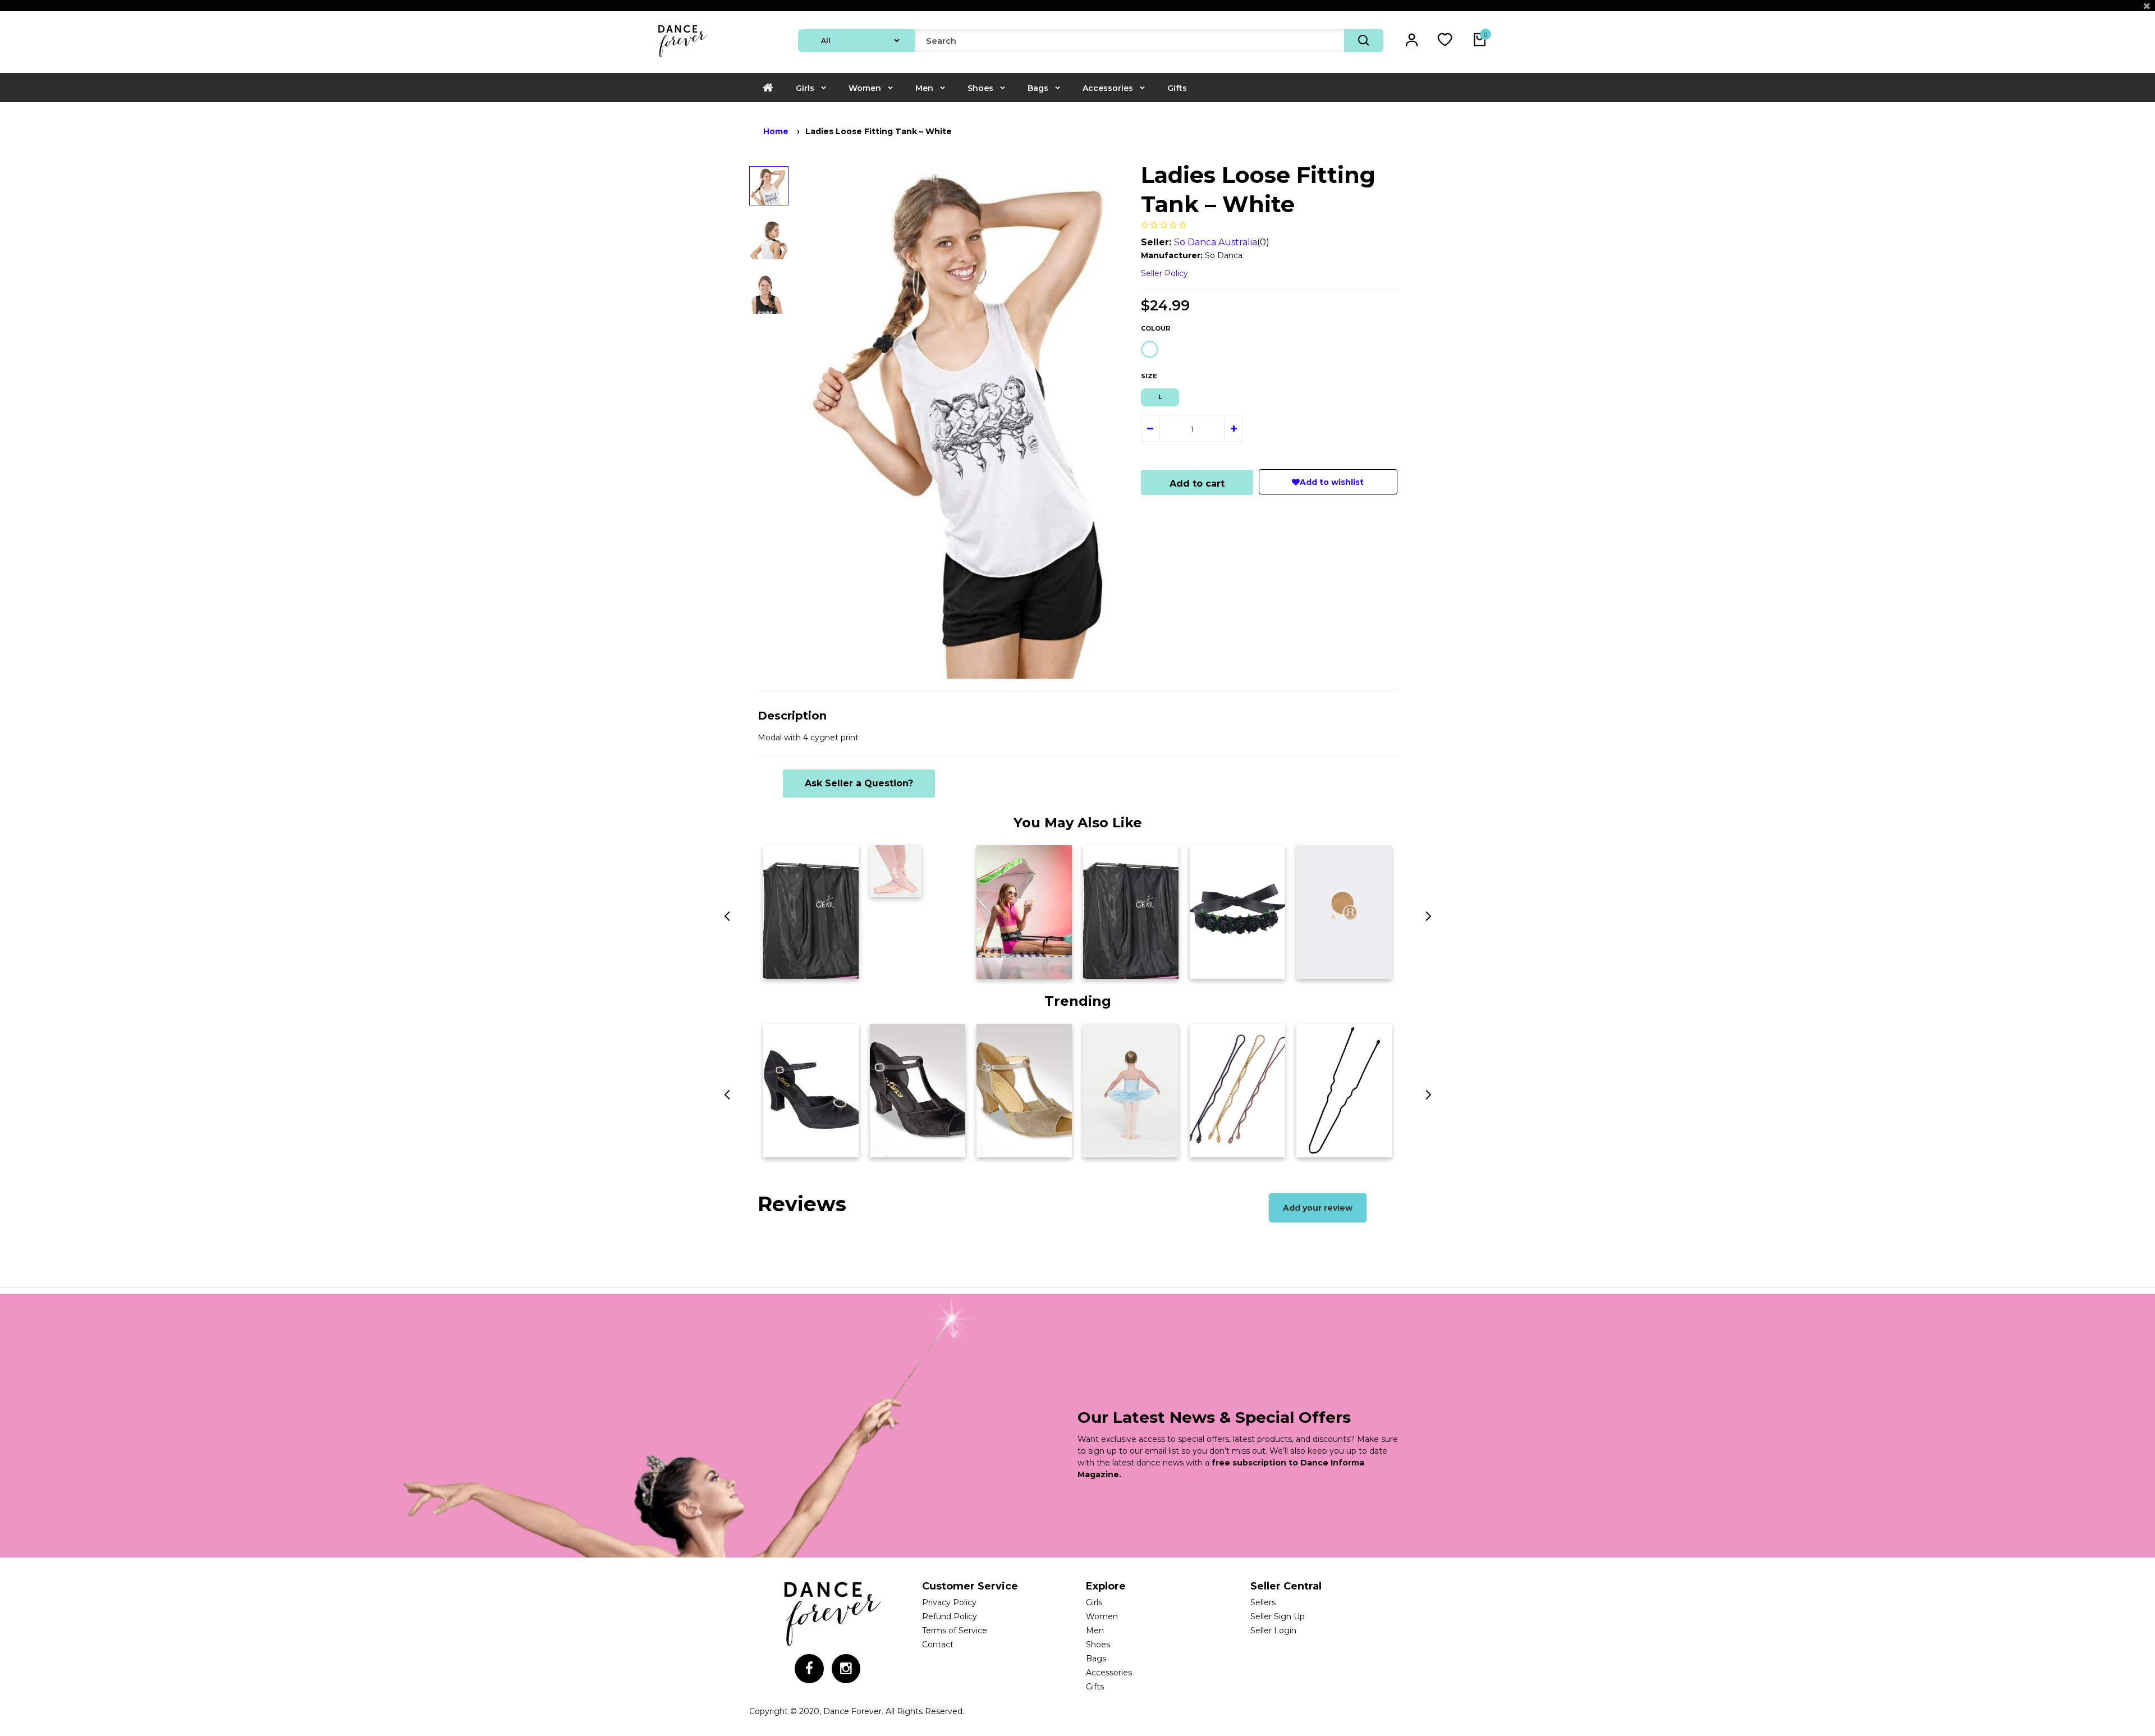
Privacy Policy (949, 1602)
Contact (938, 1645)
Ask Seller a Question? (859, 783)
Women (865, 88)
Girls (805, 88)
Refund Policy (950, 1616)
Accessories (1108, 88)
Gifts (1177, 88)
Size (1149, 376)
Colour (1156, 328)
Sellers (1263, 1602)
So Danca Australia (1216, 242)
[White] (1150, 349)
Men (924, 88)
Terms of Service (955, 1630)
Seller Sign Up (1278, 1616)
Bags (1038, 88)
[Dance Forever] (682, 58)
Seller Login (1273, 1630)
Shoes (980, 88)
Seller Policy (1164, 273)
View (779, 967)
